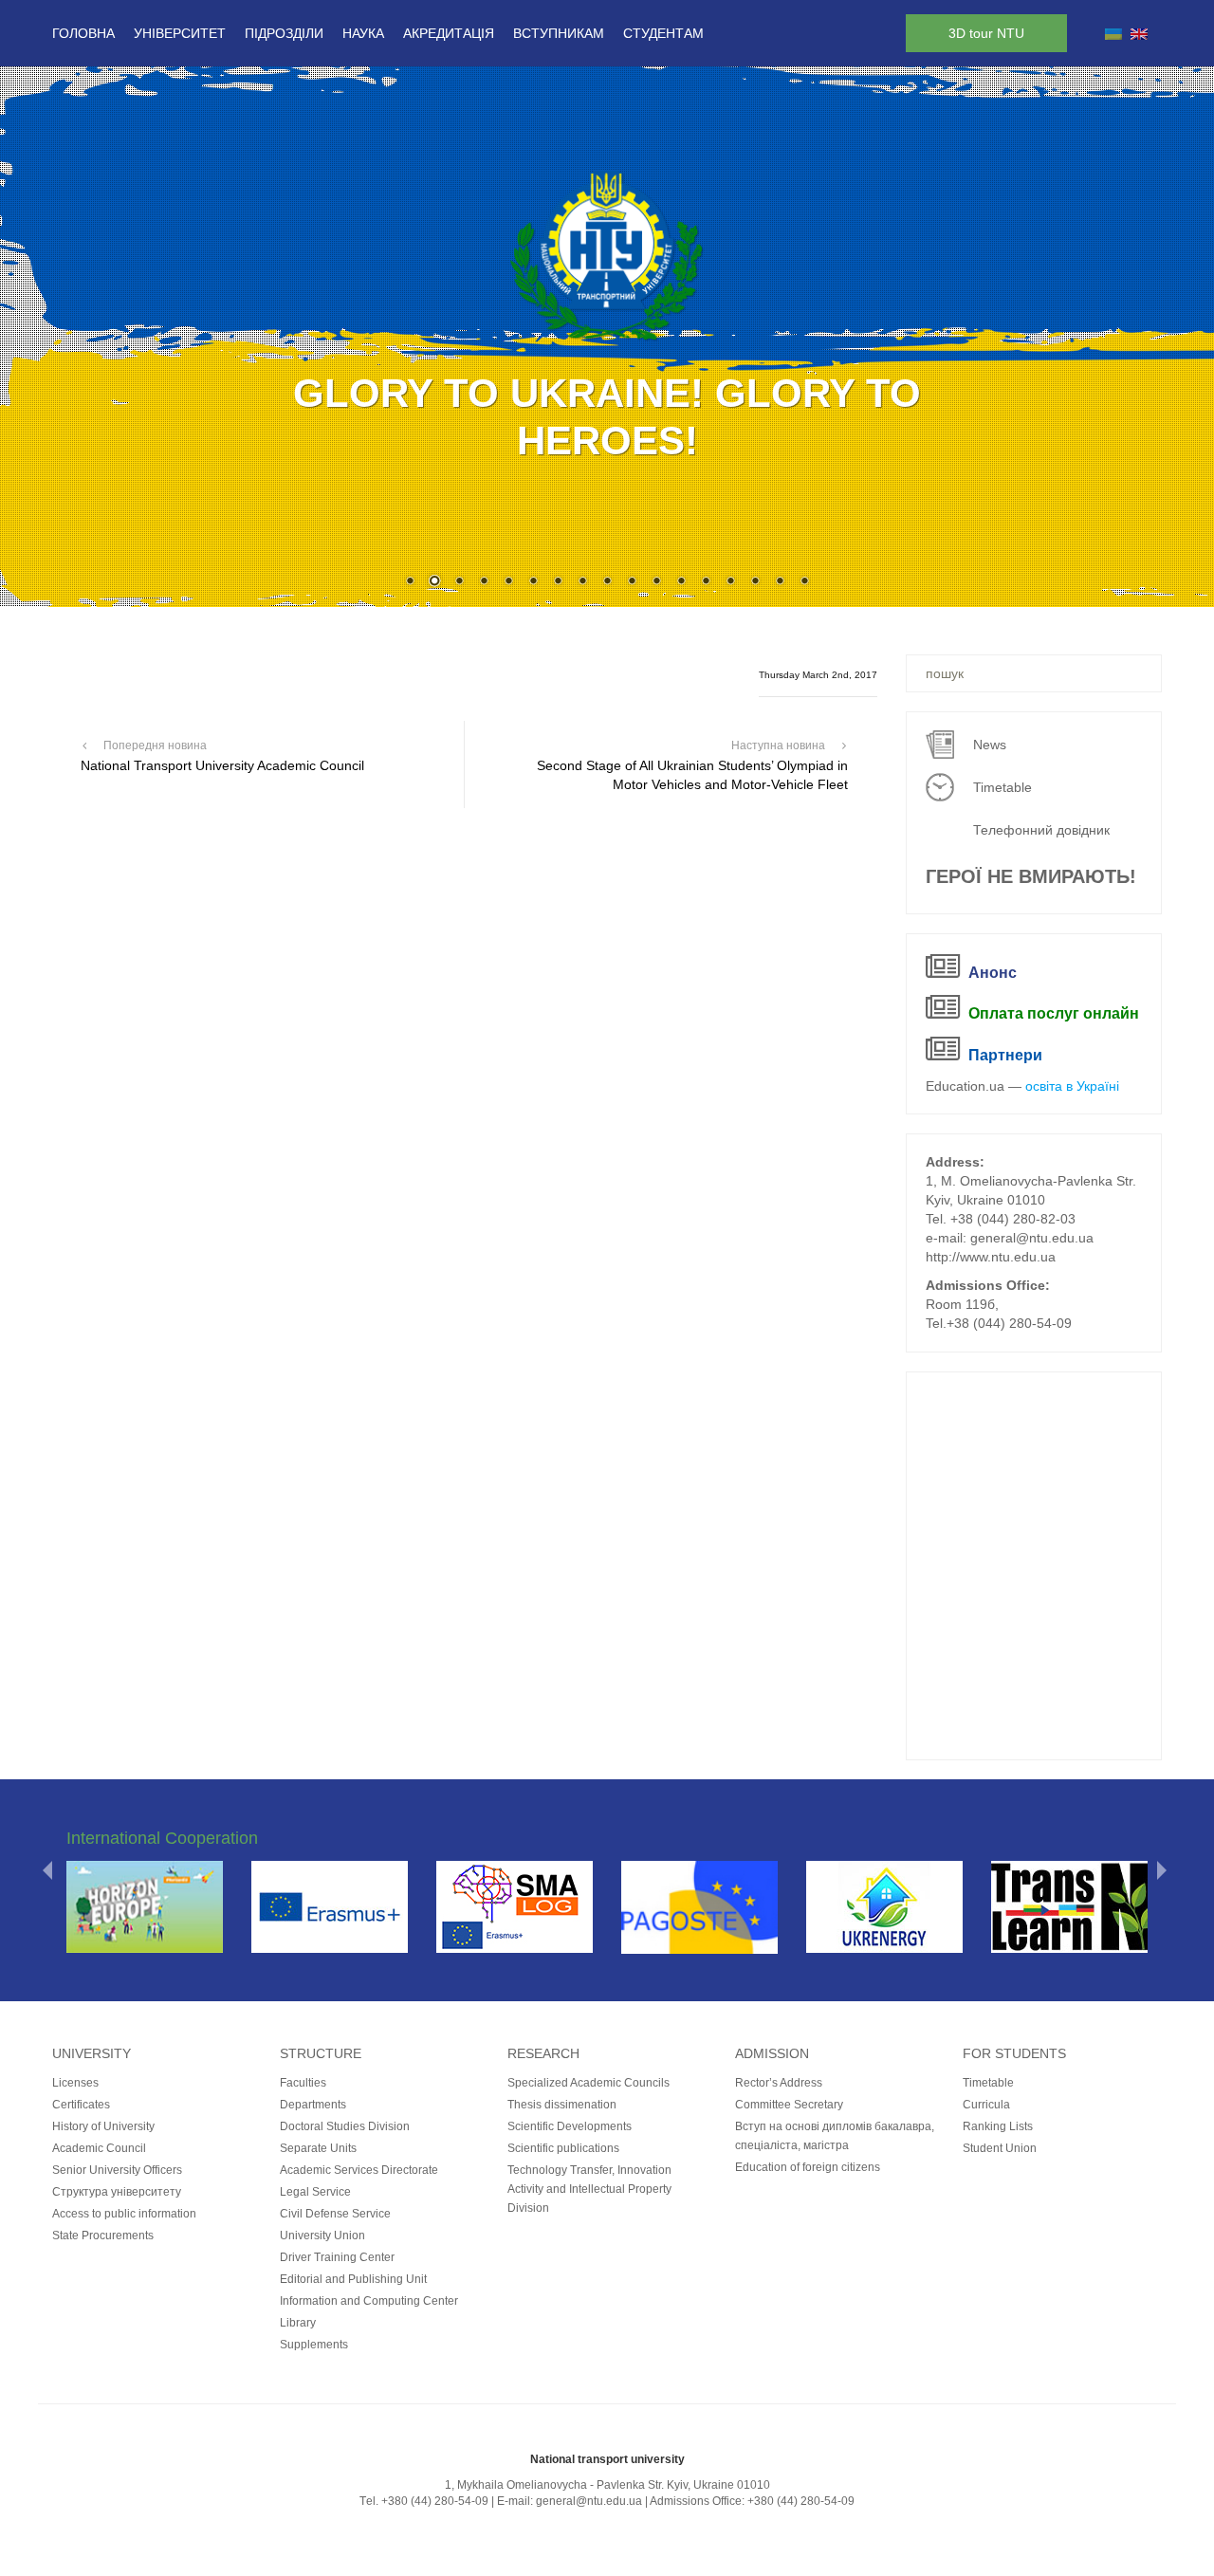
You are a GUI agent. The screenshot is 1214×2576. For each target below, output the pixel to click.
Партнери (1005, 1055)
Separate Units (318, 2148)
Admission (772, 2053)
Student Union (1000, 2148)
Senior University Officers (117, 2170)
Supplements (314, 2345)
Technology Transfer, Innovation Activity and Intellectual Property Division (589, 2189)
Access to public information (124, 2214)
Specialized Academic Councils (589, 2083)
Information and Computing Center (369, 2301)
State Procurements (103, 2236)
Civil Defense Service (335, 2214)
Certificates (81, 2105)
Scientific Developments (570, 2126)
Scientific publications (563, 2148)
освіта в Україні (1072, 1086)
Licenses (75, 2083)
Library (298, 2323)
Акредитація (449, 33)
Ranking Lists (998, 2126)
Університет (180, 33)
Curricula (986, 2105)
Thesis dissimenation (562, 2105)
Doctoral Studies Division (345, 2126)
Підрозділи (284, 33)
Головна (83, 33)
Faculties (303, 2083)
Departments (313, 2105)
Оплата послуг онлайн (1054, 1013)
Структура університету (117, 2192)
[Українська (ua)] (1113, 33)
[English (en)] (1139, 33)
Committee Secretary (789, 2105)
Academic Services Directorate (359, 2170)
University (92, 2053)
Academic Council (99, 2148)
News (990, 745)
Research (543, 2053)
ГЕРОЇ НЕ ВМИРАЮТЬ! (1031, 876)
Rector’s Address (779, 2083)
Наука (363, 33)
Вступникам (559, 33)
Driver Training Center (337, 2257)
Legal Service (315, 2192)
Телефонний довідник (1041, 830)
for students (1014, 2053)
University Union (322, 2236)
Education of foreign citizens (808, 2167)
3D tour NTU (986, 33)
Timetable (1002, 787)
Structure (321, 2053)
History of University (103, 2126)
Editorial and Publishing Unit (353, 2279)
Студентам (663, 33)
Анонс (993, 973)
